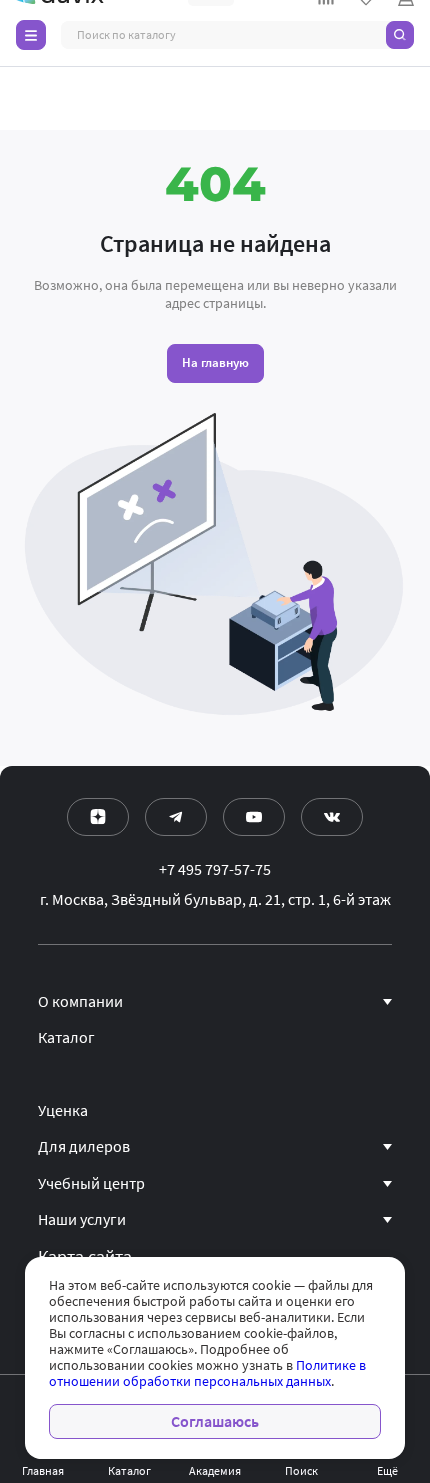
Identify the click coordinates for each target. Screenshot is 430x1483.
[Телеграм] (176, 817)
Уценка (63, 1111)
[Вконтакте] (332, 817)
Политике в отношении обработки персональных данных (207, 1373)
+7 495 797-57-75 (215, 870)
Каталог (66, 1038)
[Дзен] (98, 817)
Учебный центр (91, 1184)
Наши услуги (82, 1220)
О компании (80, 1002)
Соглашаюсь (215, 1421)
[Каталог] (31, 35)
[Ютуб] (254, 817)
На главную (215, 362)
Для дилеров (84, 1147)
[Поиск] (400, 35)
